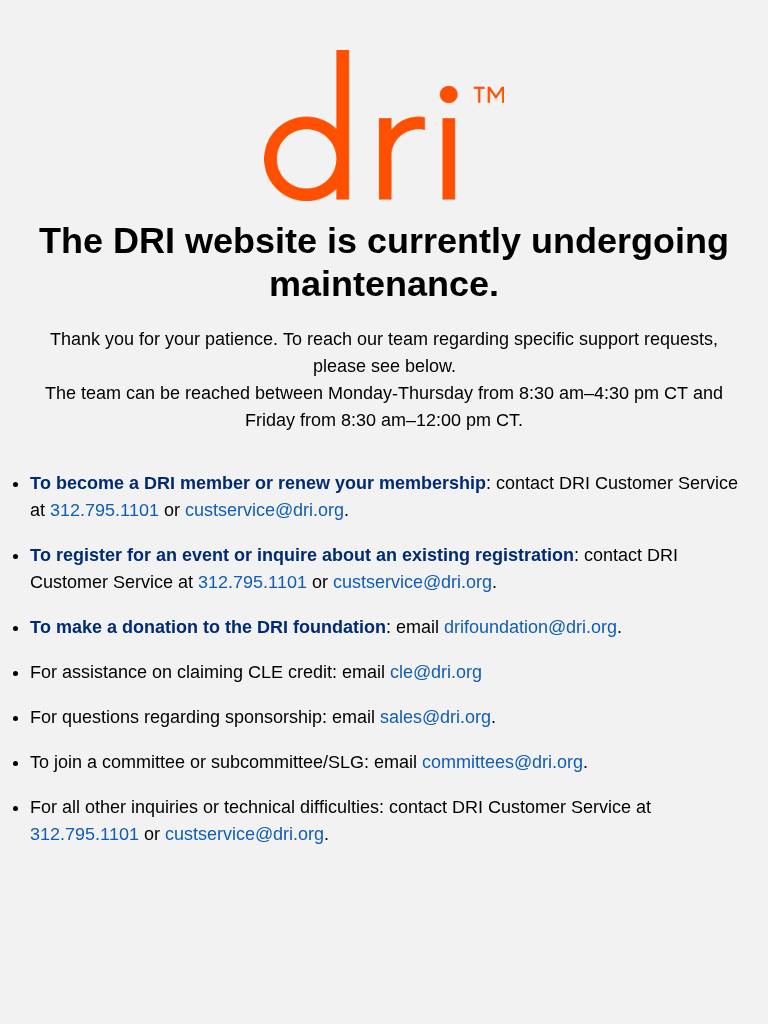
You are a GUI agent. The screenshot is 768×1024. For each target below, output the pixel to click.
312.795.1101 (104, 510)
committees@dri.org (502, 762)
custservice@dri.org (264, 510)
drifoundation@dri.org (530, 627)
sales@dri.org (435, 717)
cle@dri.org (436, 672)
